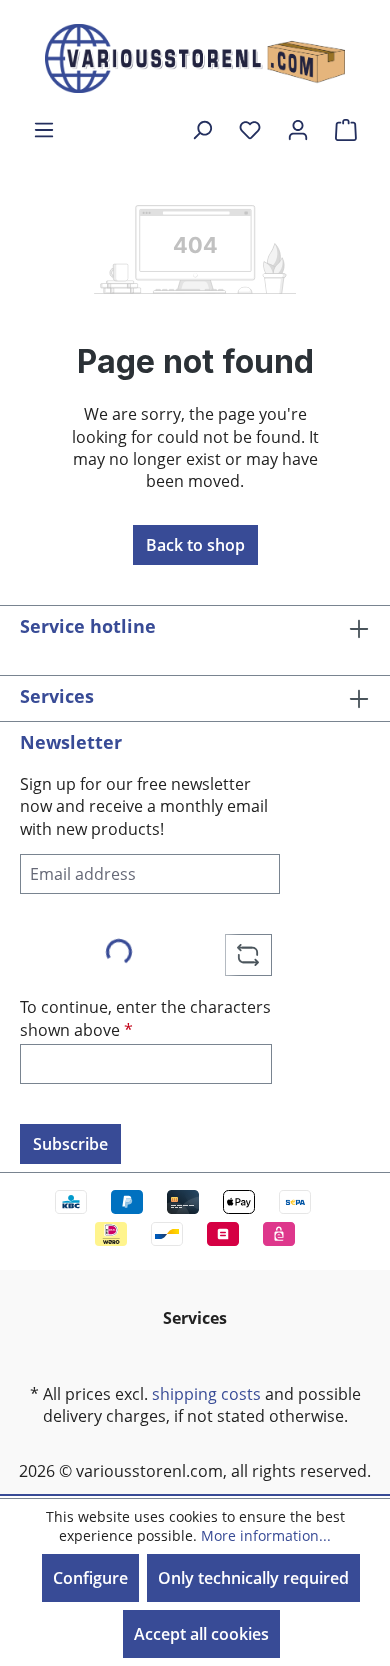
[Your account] (298, 129)
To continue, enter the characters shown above (145, 1018)
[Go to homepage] (195, 58)
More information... (266, 1535)
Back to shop (195, 545)
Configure (90, 1578)
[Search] (202, 129)
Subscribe (70, 1144)
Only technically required (253, 1578)
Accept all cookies (201, 1634)
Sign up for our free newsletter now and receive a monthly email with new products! (144, 806)
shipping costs (206, 1394)
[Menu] (44, 129)
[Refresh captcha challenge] (248, 955)
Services (57, 696)
